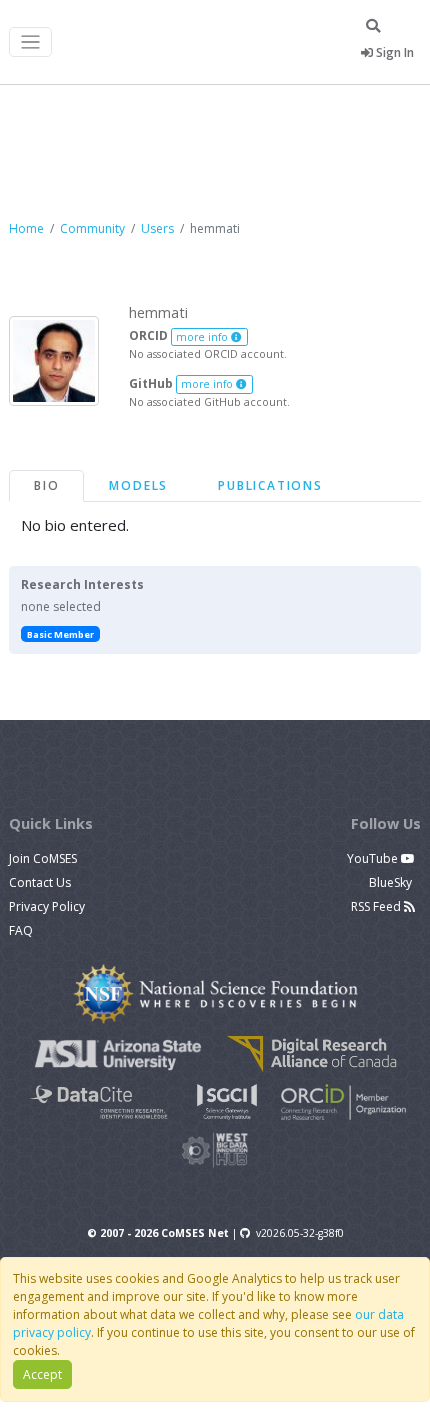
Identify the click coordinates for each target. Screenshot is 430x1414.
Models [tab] (138, 485)
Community (92, 228)
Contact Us (40, 882)
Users (157, 228)
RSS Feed (377, 906)
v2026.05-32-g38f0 (300, 1233)
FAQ (21, 930)
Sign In (393, 52)
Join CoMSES (43, 858)
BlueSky (392, 882)
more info (203, 337)
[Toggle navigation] (30, 42)
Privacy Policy (47, 906)
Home (26, 228)
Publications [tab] (270, 485)
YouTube (374, 858)
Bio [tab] (46, 485)
